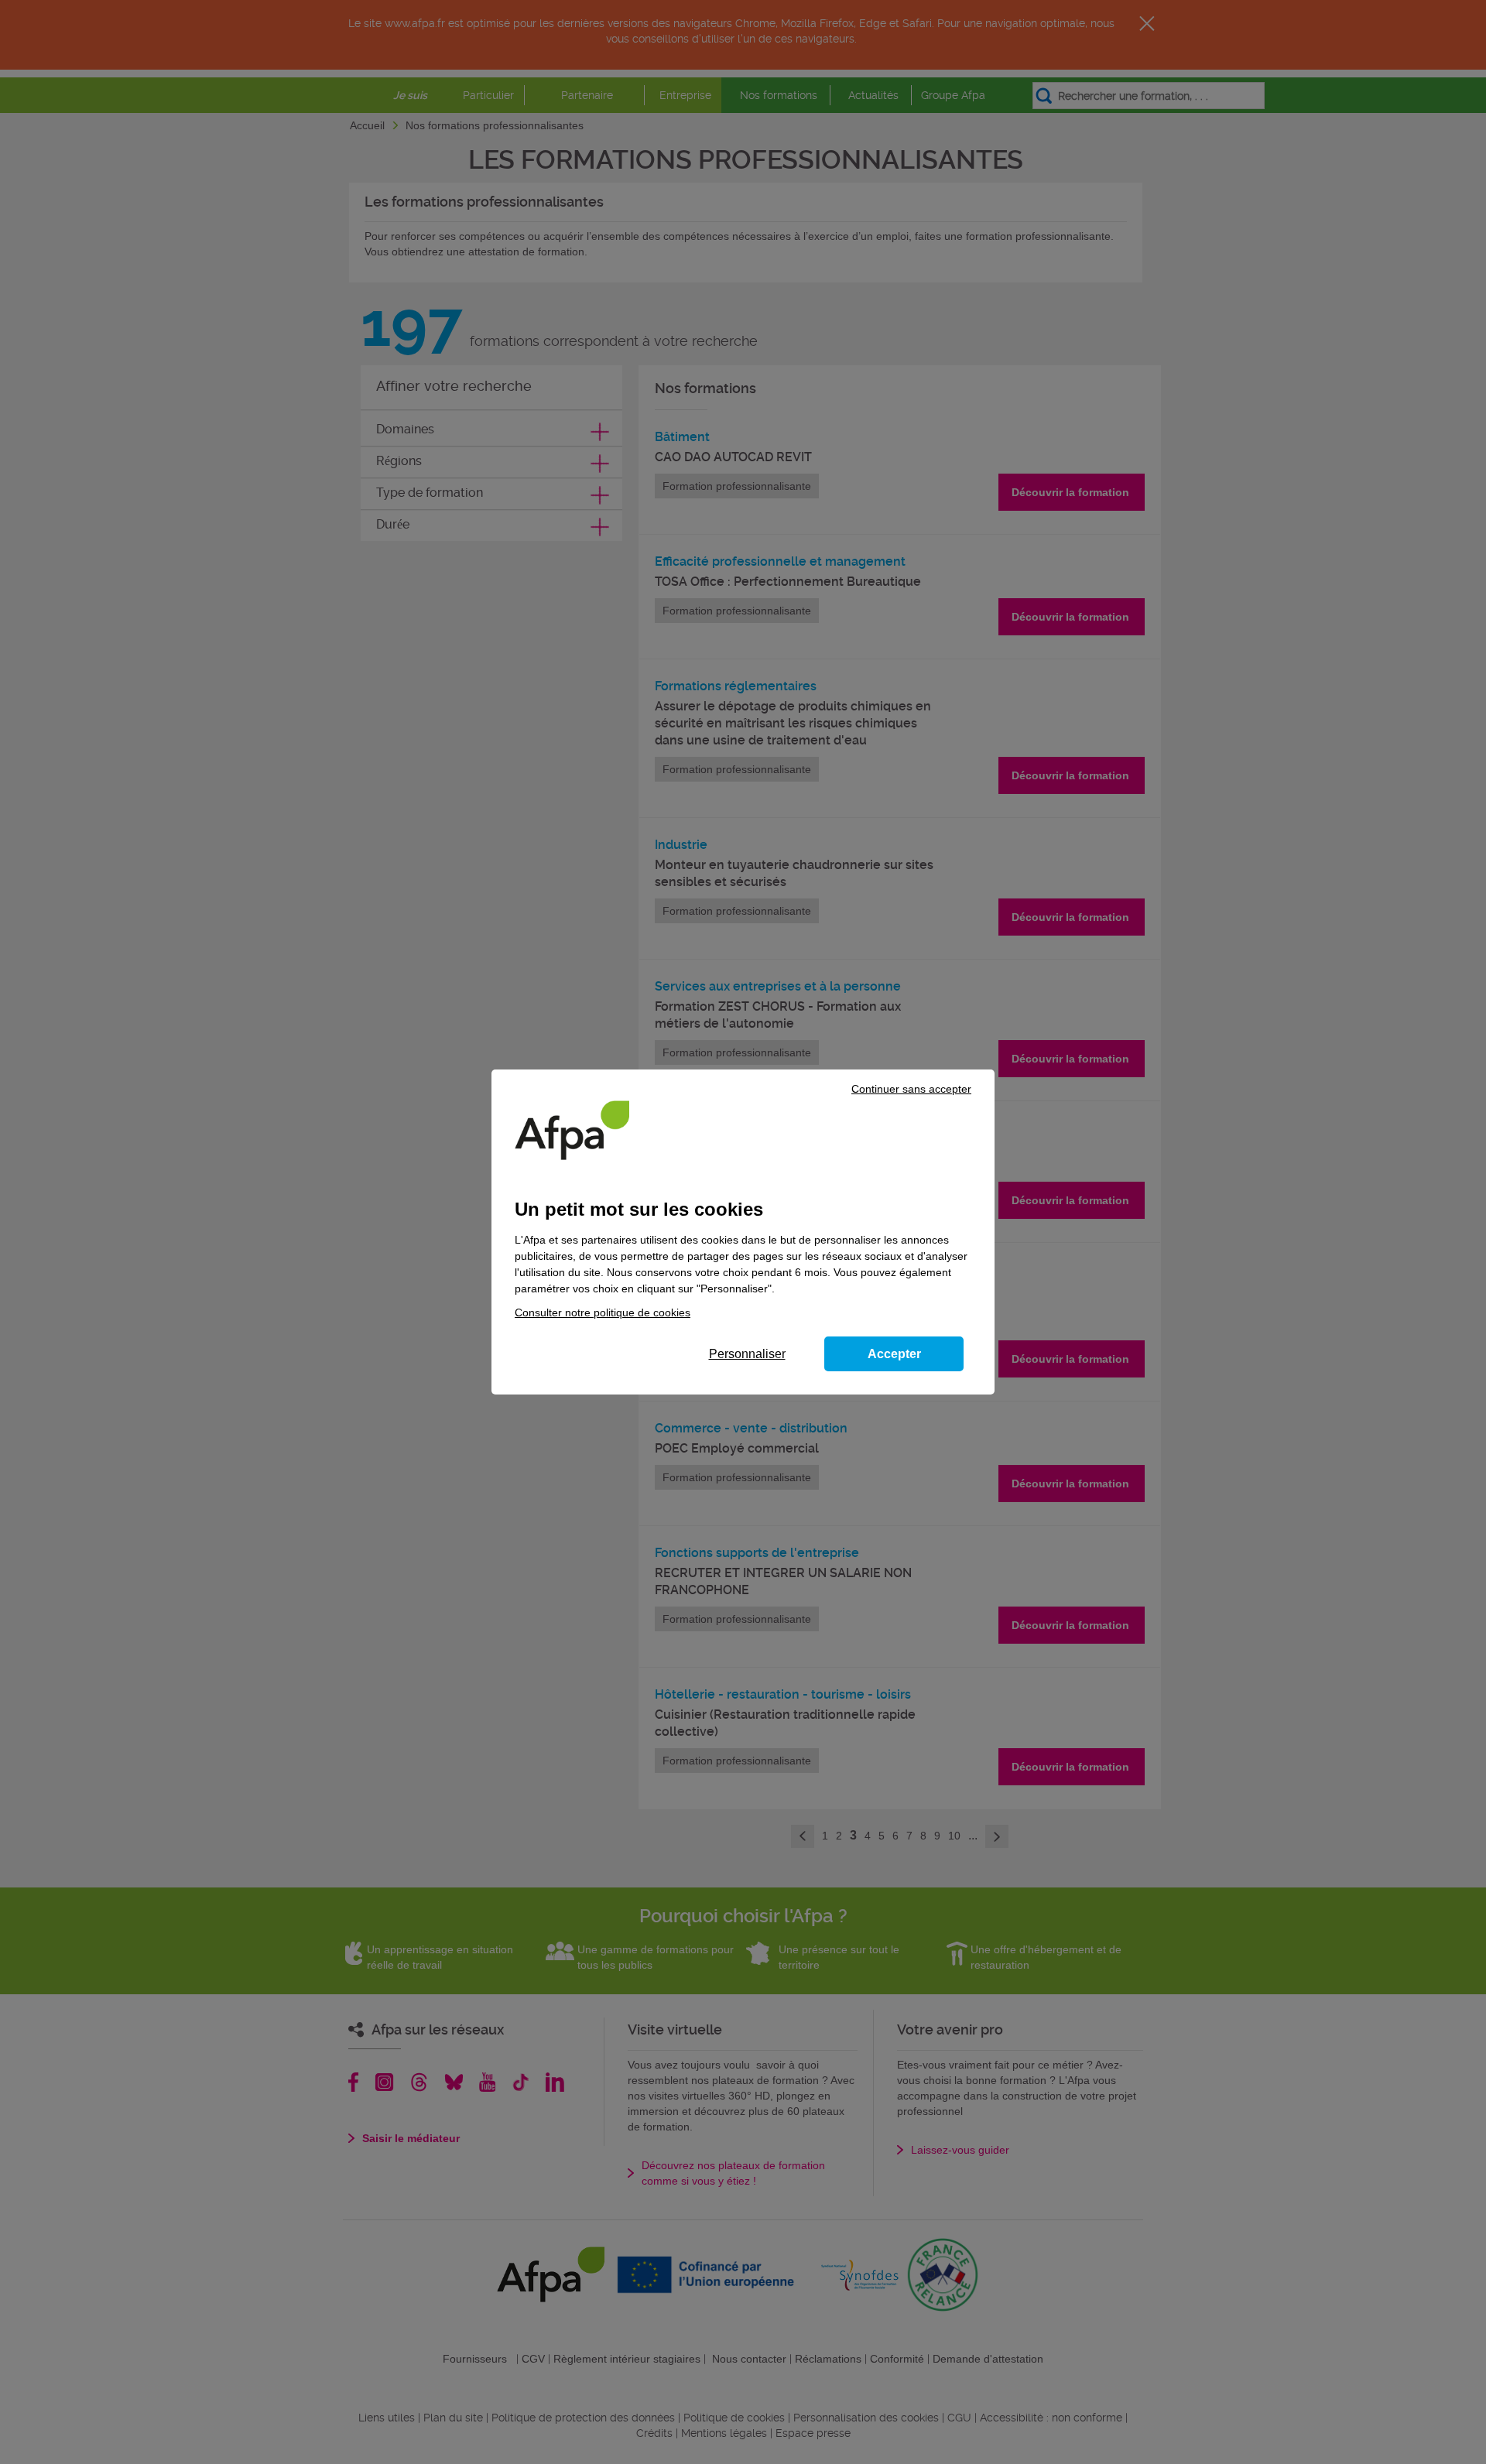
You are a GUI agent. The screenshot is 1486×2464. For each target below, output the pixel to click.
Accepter (894, 1354)
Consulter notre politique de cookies (603, 1312)
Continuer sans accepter (911, 1089)
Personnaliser (747, 1354)
